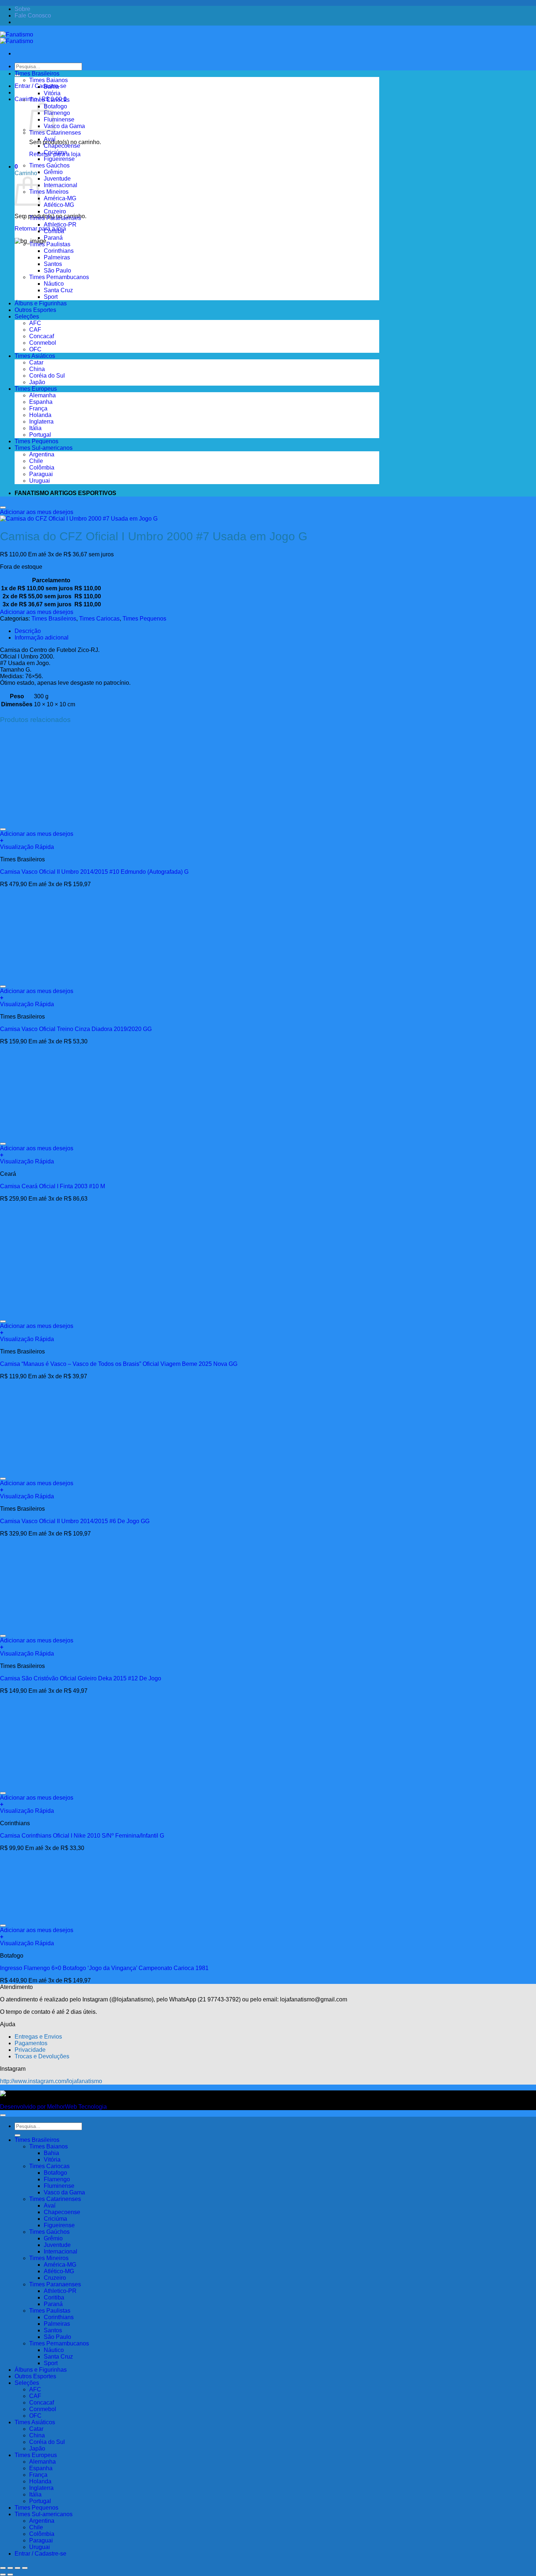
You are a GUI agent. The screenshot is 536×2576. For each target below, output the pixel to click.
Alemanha (42, 395)
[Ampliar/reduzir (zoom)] (3, 2568)
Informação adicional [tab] (42, 638)
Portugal (40, 435)
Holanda (40, 415)
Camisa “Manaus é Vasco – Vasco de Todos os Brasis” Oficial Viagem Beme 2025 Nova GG (119, 1364)
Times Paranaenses (55, 218)
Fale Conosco (33, 16)
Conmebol (43, 343)
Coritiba (54, 231)
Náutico (54, 284)
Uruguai (40, 481)
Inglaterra (41, 422)
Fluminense (59, 119)
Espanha (41, 402)
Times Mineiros (49, 192)
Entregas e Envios (38, 2037)
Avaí (50, 139)
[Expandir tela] (10, 2568)
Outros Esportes (35, 310)
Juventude (57, 179)
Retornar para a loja (40, 229)
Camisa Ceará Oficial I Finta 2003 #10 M (53, 1186)
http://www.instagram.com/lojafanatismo (51, 2081)
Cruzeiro (55, 211)
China (37, 369)
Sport (51, 297)
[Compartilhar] (18, 2568)
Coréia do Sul (47, 376)
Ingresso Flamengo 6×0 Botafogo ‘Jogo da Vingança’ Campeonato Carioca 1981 (104, 1968)
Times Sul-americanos (44, 448)
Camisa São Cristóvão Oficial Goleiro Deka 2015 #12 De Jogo (81, 1678)
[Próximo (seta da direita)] (10, 2575)
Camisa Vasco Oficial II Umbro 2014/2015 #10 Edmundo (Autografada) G (94, 872)
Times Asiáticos (35, 356)
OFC (35, 349)
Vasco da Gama (64, 126)
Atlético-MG (59, 205)
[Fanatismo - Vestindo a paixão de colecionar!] (17, 38)
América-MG (60, 198)
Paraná (53, 238)
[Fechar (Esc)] (25, 2568)
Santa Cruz (58, 290)
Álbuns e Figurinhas (41, 303)
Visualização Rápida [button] (27, 847)
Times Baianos (48, 80)
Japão (37, 382)
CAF (35, 330)
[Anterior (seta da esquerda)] (3, 2575)
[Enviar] (18, 2135)
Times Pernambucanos (59, 277)
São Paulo (57, 271)
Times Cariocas (49, 100)
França (38, 408)
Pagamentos (31, 2043)
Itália (35, 428)
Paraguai (41, 474)
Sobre (22, 9)
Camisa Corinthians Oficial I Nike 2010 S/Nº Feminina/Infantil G (82, 1836)
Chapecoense (62, 146)
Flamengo (57, 113)
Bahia (51, 87)
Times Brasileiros (37, 74)
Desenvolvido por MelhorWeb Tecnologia (53, 2107)
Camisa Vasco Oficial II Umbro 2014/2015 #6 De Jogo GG (75, 1521)
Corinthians (59, 251)
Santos (53, 264)
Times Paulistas (50, 244)
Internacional (61, 185)
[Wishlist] (3, 507)
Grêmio (53, 172)
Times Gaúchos (49, 165)
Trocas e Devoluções (42, 2056)
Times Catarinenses (55, 133)
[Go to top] (3, 2115)
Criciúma (55, 152)
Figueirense (59, 159)
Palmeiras (57, 257)
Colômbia (42, 468)
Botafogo (55, 106)
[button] (16, 167)
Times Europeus (36, 389)
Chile (36, 461)
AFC (35, 323)
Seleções (27, 316)
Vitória (52, 93)
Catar (36, 362)
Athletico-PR (60, 225)
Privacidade (30, 2050)
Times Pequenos (36, 441)
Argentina (42, 454)
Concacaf (42, 336)
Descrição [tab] (28, 631)
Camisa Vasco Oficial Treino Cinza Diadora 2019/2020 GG (76, 1029)
